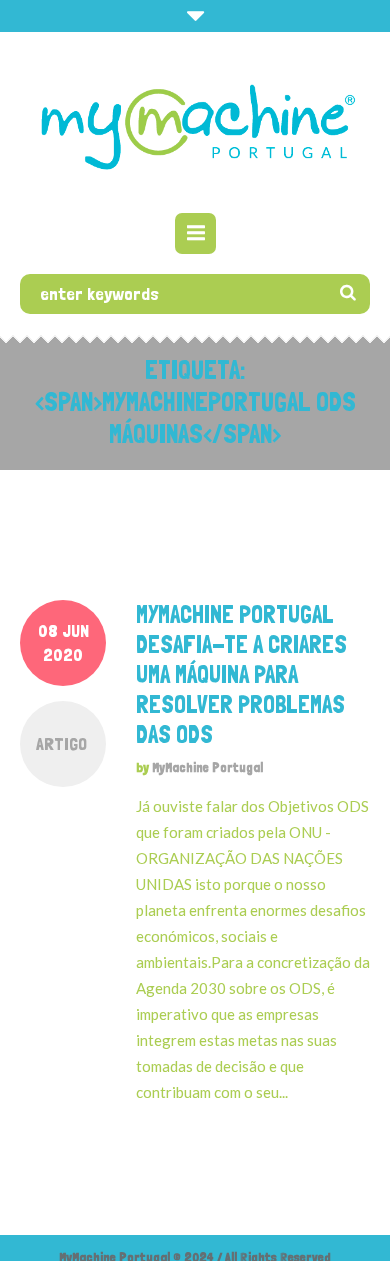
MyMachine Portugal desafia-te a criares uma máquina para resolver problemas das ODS (241, 674)
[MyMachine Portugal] (195, 125)
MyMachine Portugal (207, 767)
